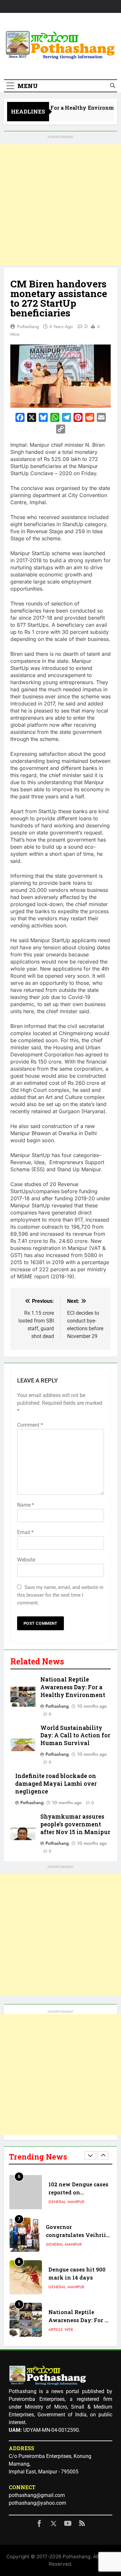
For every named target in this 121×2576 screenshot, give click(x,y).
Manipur (76, 2202)
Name (26, 1505)
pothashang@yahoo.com (37, 2503)
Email (25, 1532)
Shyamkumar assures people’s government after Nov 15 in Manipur (75, 1824)
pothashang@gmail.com (37, 2495)
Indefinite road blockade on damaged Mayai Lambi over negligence (56, 1784)
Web (69, 2330)
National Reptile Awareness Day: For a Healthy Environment (73, 1687)
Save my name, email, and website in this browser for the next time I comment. (60, 1595)
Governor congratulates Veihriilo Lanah (79, 2235)
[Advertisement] (60, 205)
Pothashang (28, 326)
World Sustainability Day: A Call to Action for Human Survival (75, 1736)
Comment (30, 1425)
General (57, 2202)
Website (26, 1560)
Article (56, 2330)
